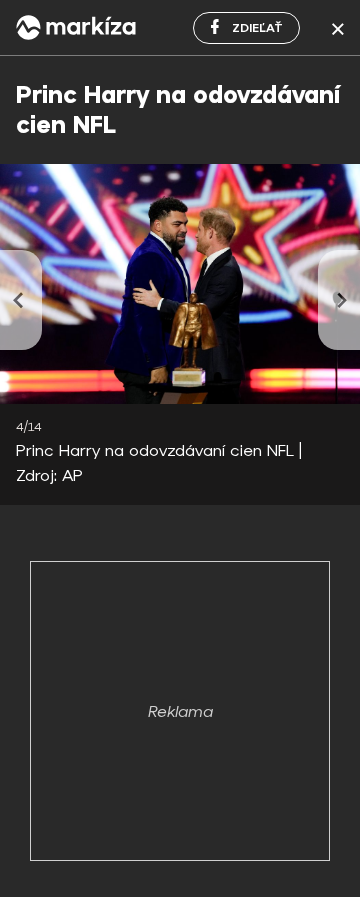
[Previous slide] (21, 300)
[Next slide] (339, 300)
